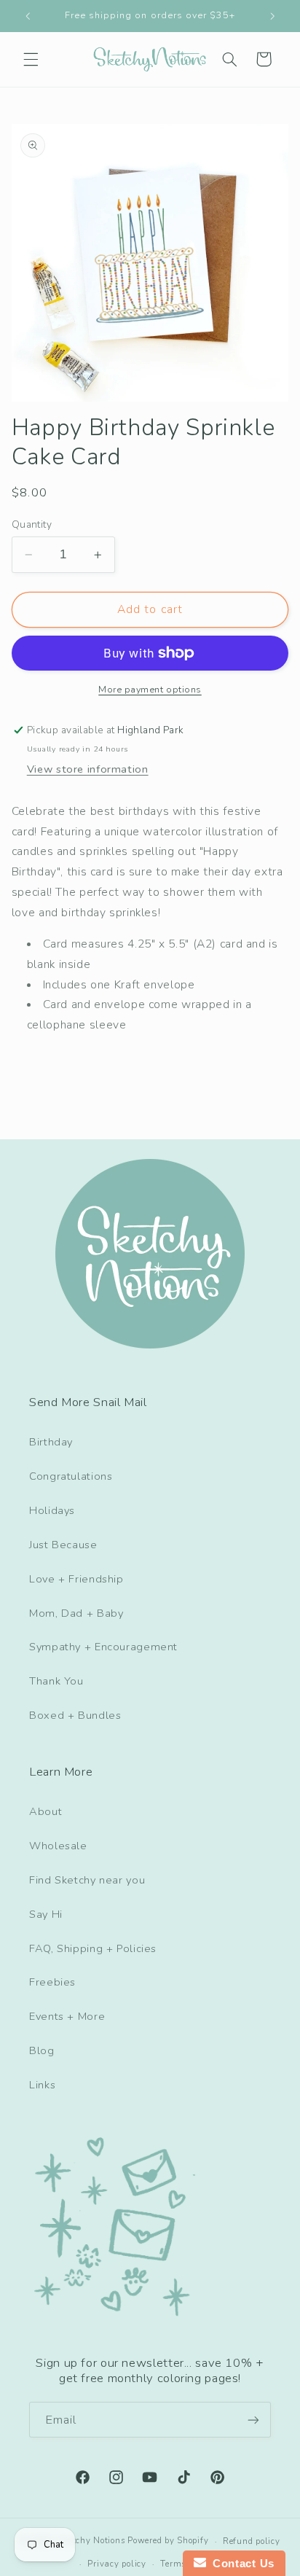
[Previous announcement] (28, 16)
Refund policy (252, 2541)
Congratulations (71, 1476)
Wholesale (58, 1846)
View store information (88, 769)
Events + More (67, 2016)
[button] (31, 59)
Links (42, 2085)
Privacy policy (117, 2564)
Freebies (52, 1982)
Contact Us (240, 2563)
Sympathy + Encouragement (103, 1647)
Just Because (63, 1545)
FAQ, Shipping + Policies (93, 1948)
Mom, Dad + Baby (76, 1613)
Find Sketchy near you (87, 1880)
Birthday (51, 1442)
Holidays (52, 1510)
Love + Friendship (76, 1579)
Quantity (32, 524)
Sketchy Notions (91, 2541)
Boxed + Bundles (75, 1715)
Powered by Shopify (168, 2541)
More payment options (150, 689)
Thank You (56, 1681)
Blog (42, 2050)
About (46, 1811)
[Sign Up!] (253, 2420)
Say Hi (46, 1914)
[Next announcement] (272, 16)
